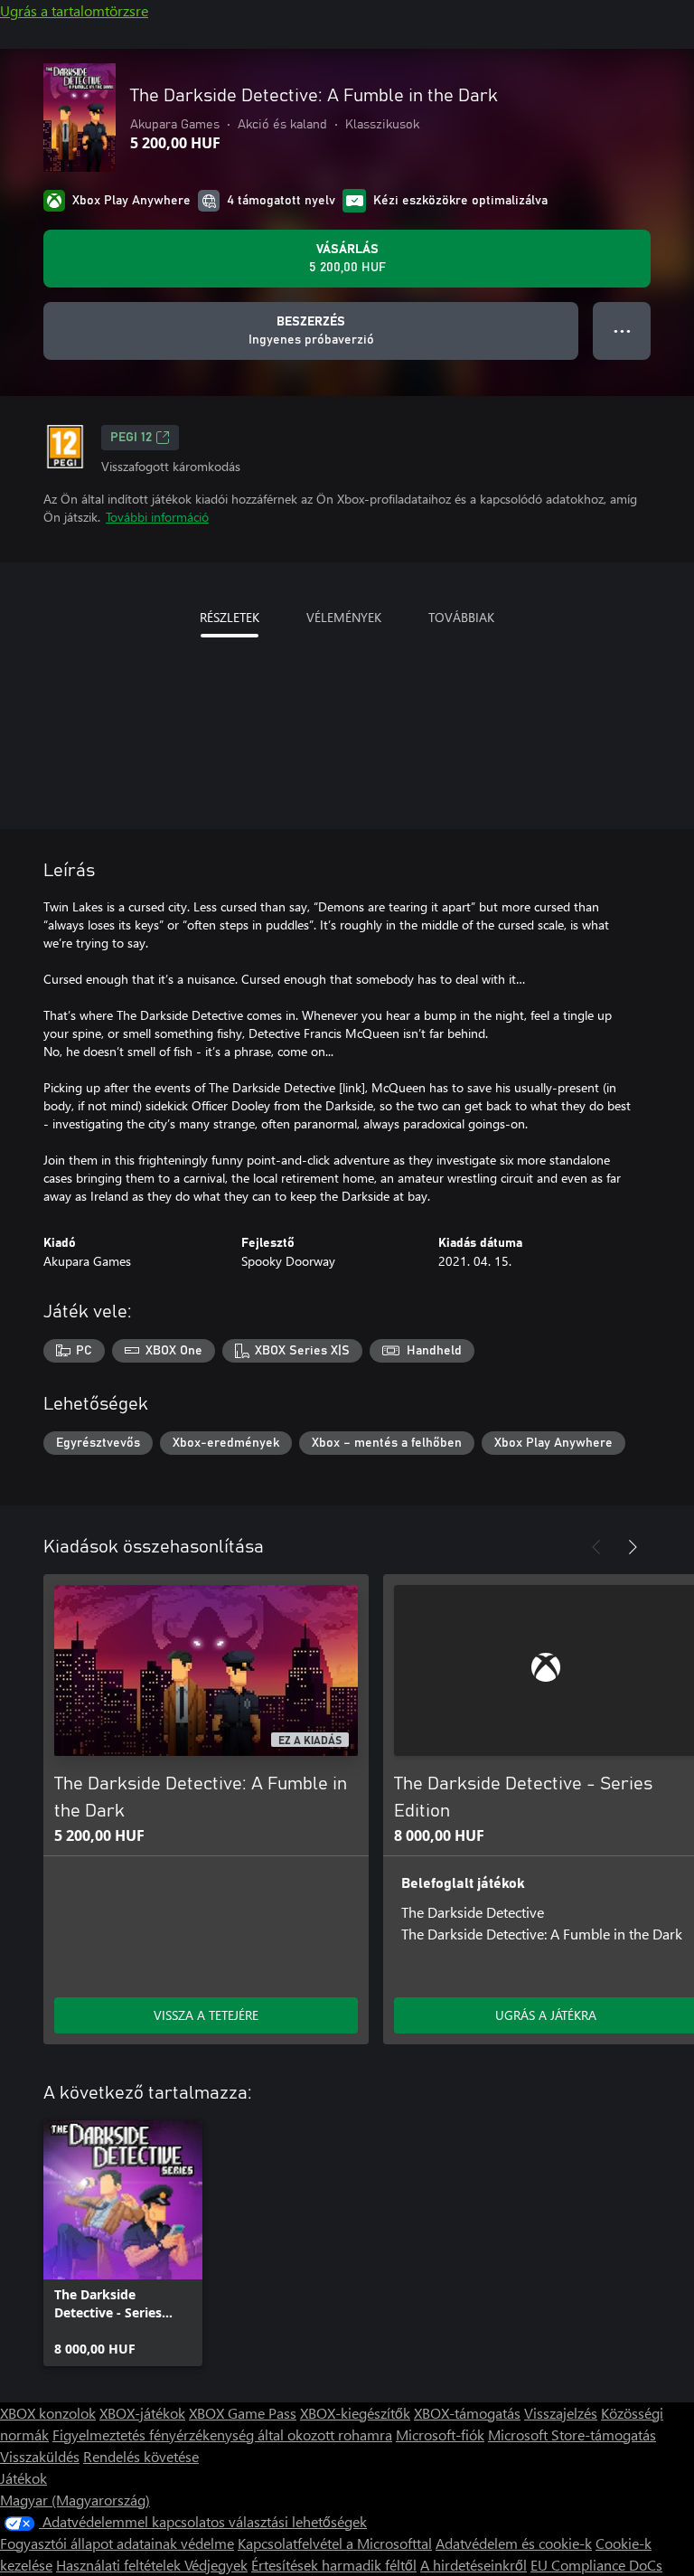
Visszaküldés (40, 2456)
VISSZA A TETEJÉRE (206, 2015)
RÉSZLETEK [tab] (230, 617)
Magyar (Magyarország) (75, 2500)
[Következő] (633, 1547)
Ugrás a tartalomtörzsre (74, 10)
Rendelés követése (141, 2456)
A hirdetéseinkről (474, 2565)
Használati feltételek (120, 2565)
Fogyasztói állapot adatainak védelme (117, 2543)
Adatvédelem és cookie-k (514, 2543)
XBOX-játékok (142, 2413)
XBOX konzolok (48, 2413)
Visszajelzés (561, 2413)
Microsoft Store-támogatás (572, 2434)
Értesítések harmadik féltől (334, 2565)
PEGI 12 (131, 438)
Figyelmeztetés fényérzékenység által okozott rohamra (222, 2434)
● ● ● (622, 330)
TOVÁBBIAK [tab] (461, 617)
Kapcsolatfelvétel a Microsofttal (335, 2543)
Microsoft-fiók (440, 2434)
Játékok (23, 2478)
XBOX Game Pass (243, 2413)
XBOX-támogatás (467, 2413)
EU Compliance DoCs (596, 2565)
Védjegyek (216, 2565)
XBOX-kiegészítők (355, 2413)
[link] (123, 2243)
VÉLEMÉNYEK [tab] (344, 617)
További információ (157, 517)
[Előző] (596, 1547)
